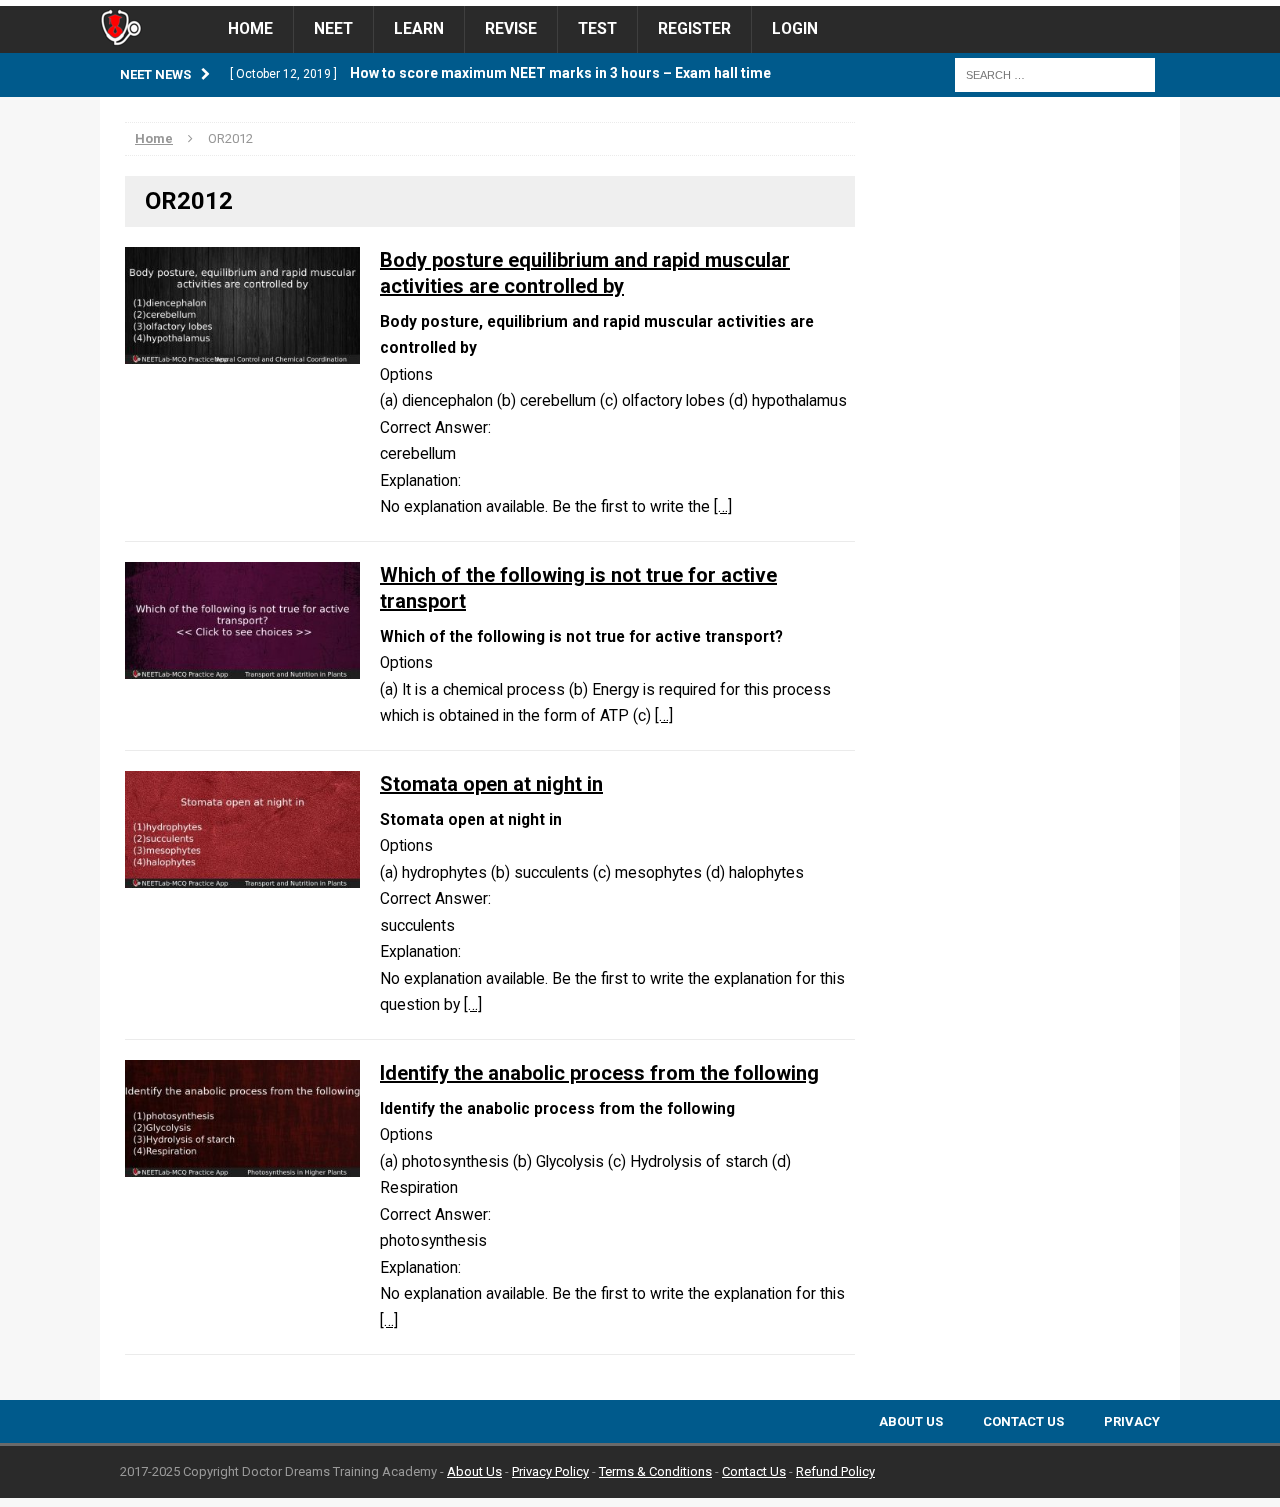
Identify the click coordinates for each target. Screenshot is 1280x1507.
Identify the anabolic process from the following (599, 1073)
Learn (419, 29)
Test (597, 29)
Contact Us (1023, 1421)
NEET (333, 29)
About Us (911, 1421)
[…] (723, 507)
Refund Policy (835, 1471)
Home (250, 29)
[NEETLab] (640, 3)
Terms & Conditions (655, 1471)
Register (694, 29)
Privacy (1132, 1421)
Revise (511, 29)
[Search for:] (1055, 74)
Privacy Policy (550, 1471)
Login (795, 29)
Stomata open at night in (491, 784)
